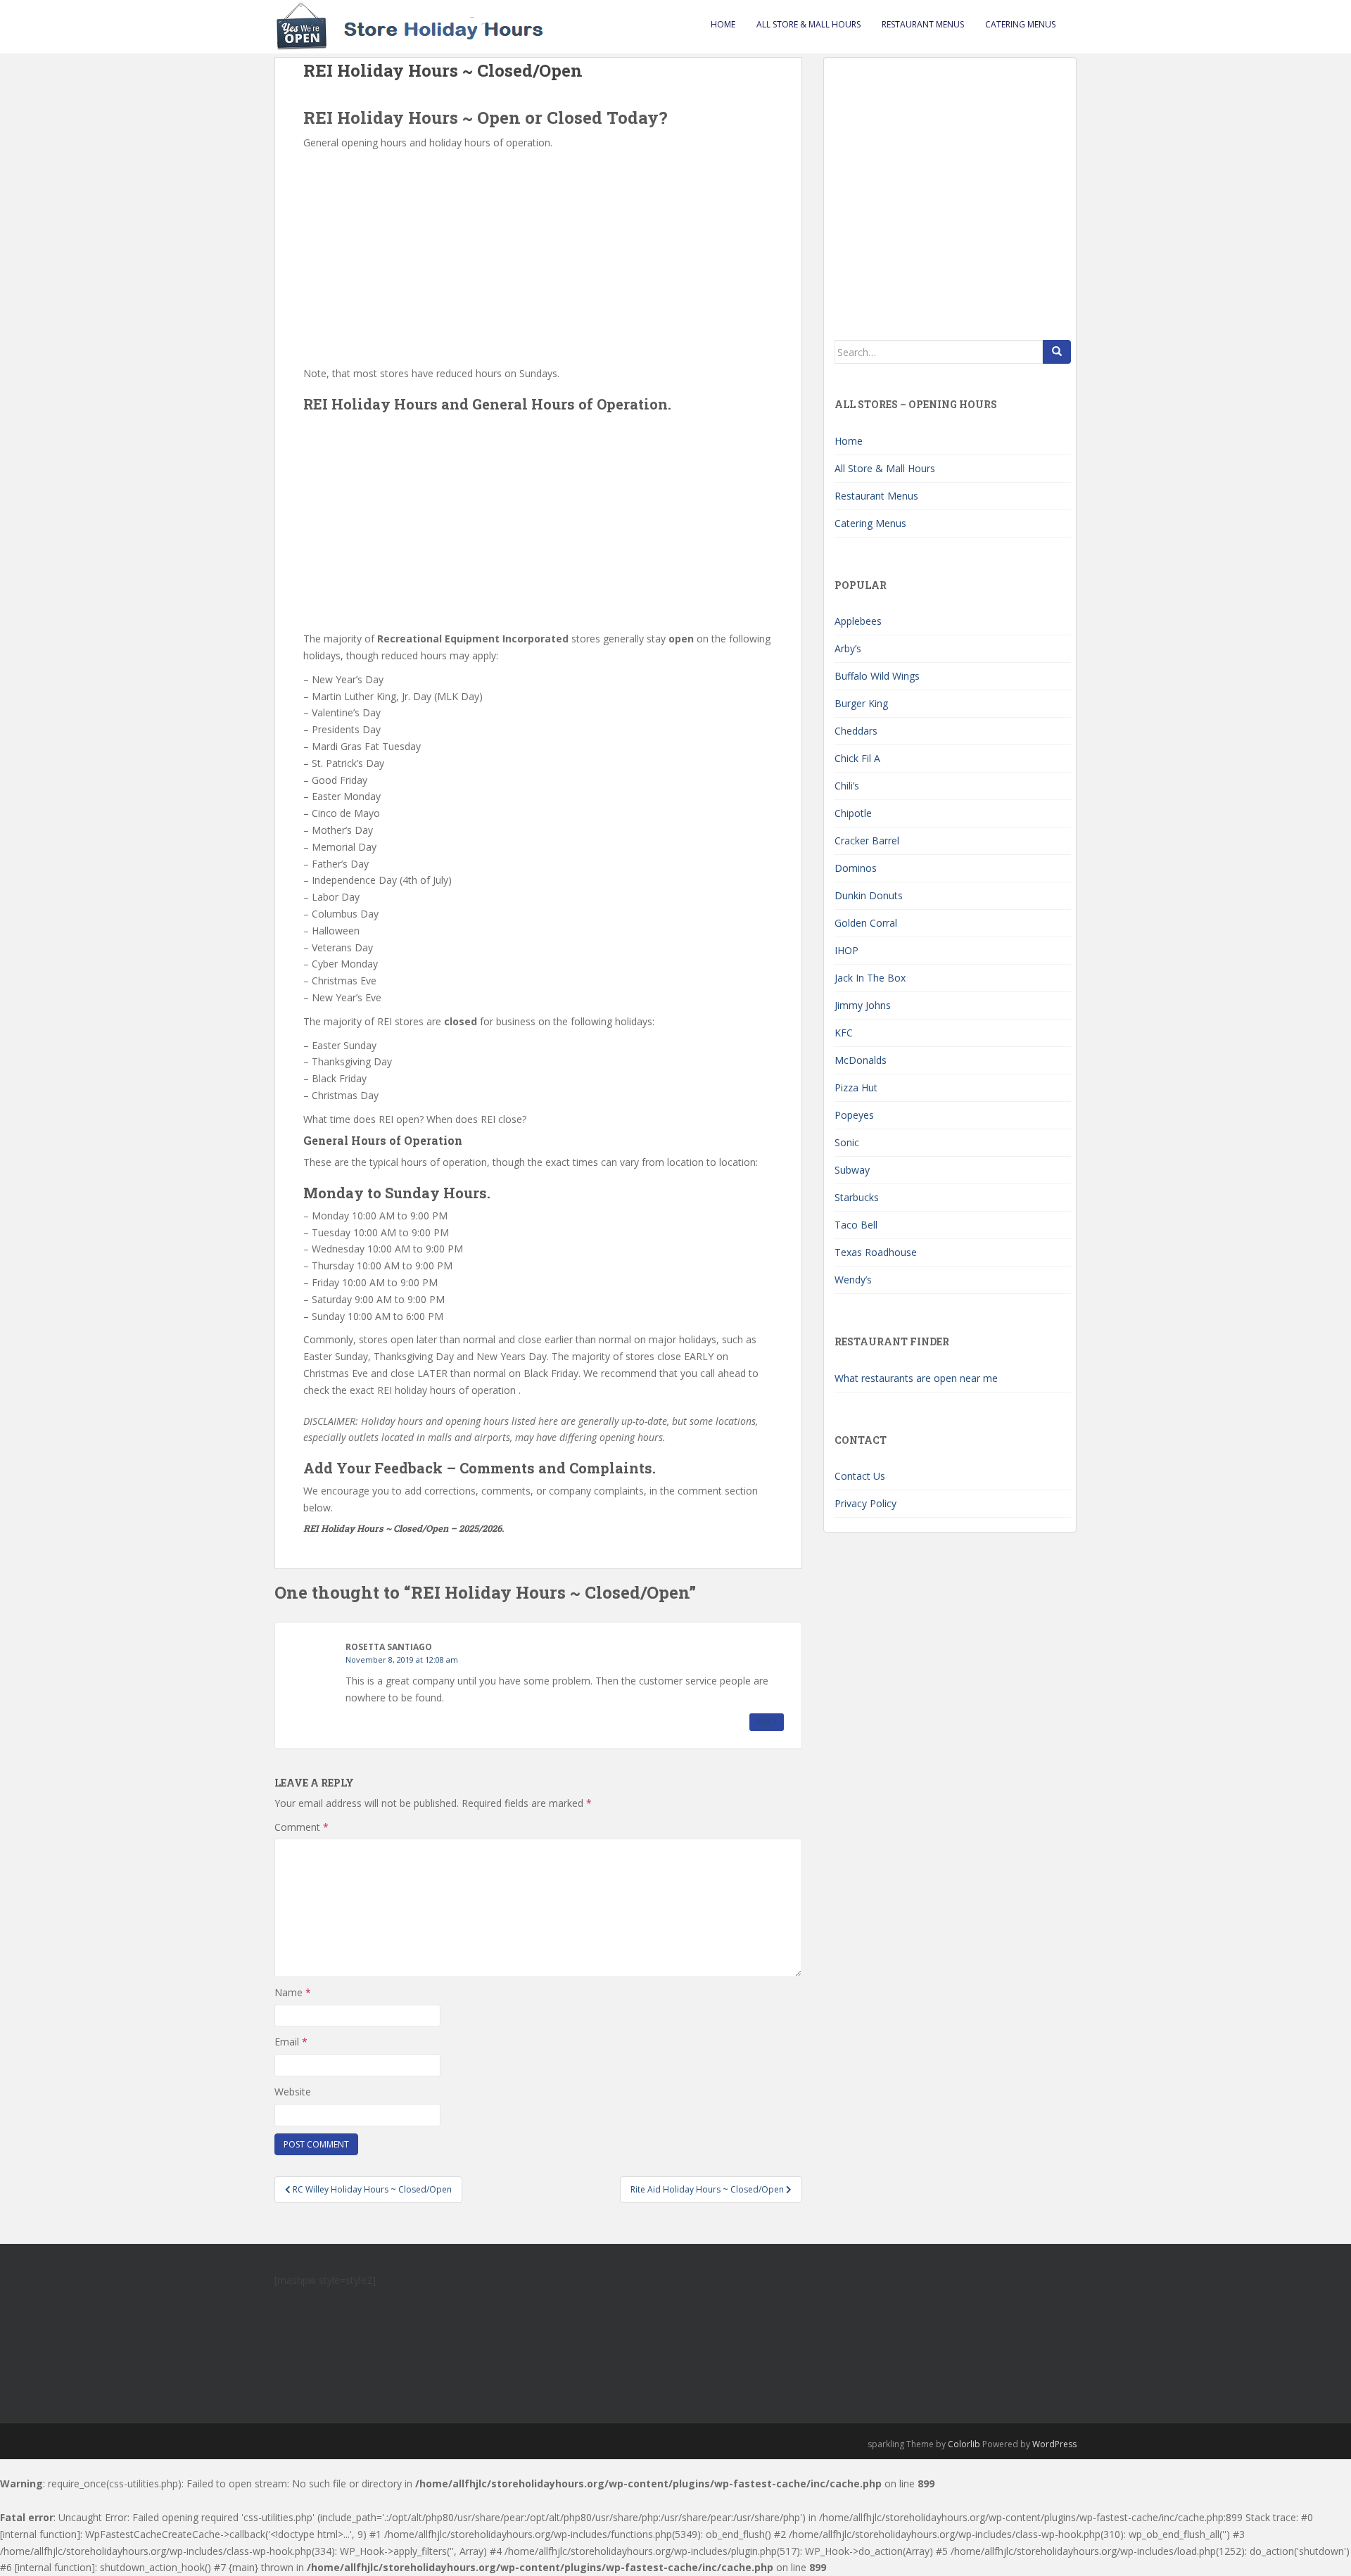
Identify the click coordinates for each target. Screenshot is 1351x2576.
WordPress (1054, 2444)
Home (723, 24)
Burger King (861, 703)
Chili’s (847, 786)
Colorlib (964, 2444)
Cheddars (856, 731)
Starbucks (857, 1197)
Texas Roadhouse (876, 1252)
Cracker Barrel (867, 840)
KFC (844, 1033)
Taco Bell (856, 1225)
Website (293, 2092)
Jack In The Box (870, 978)
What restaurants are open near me (916, 1378)
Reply (767, 1722)
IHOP (846, 950)
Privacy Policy (865, 1503)
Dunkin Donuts (869, 895)
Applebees (858, 621)
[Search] (1057, 352)
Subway (852, 1170)
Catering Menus (1020, 24)
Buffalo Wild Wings (877, 676)
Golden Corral (866, 923)
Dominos (856, 868)
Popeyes (854, 1115)
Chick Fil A (857, 758)
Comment (302, 1827)
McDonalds (861, 1060)
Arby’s (848, 648)
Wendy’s (853, 1280)
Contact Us (860, 1476)
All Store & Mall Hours (808, 24)
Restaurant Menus (923, 24)
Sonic (847, 1142)
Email (291, 2042)
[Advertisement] (538, 257)
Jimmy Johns (863, 1005)
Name (293, 1992)
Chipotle (853, 813)
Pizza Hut (856, 1087)
